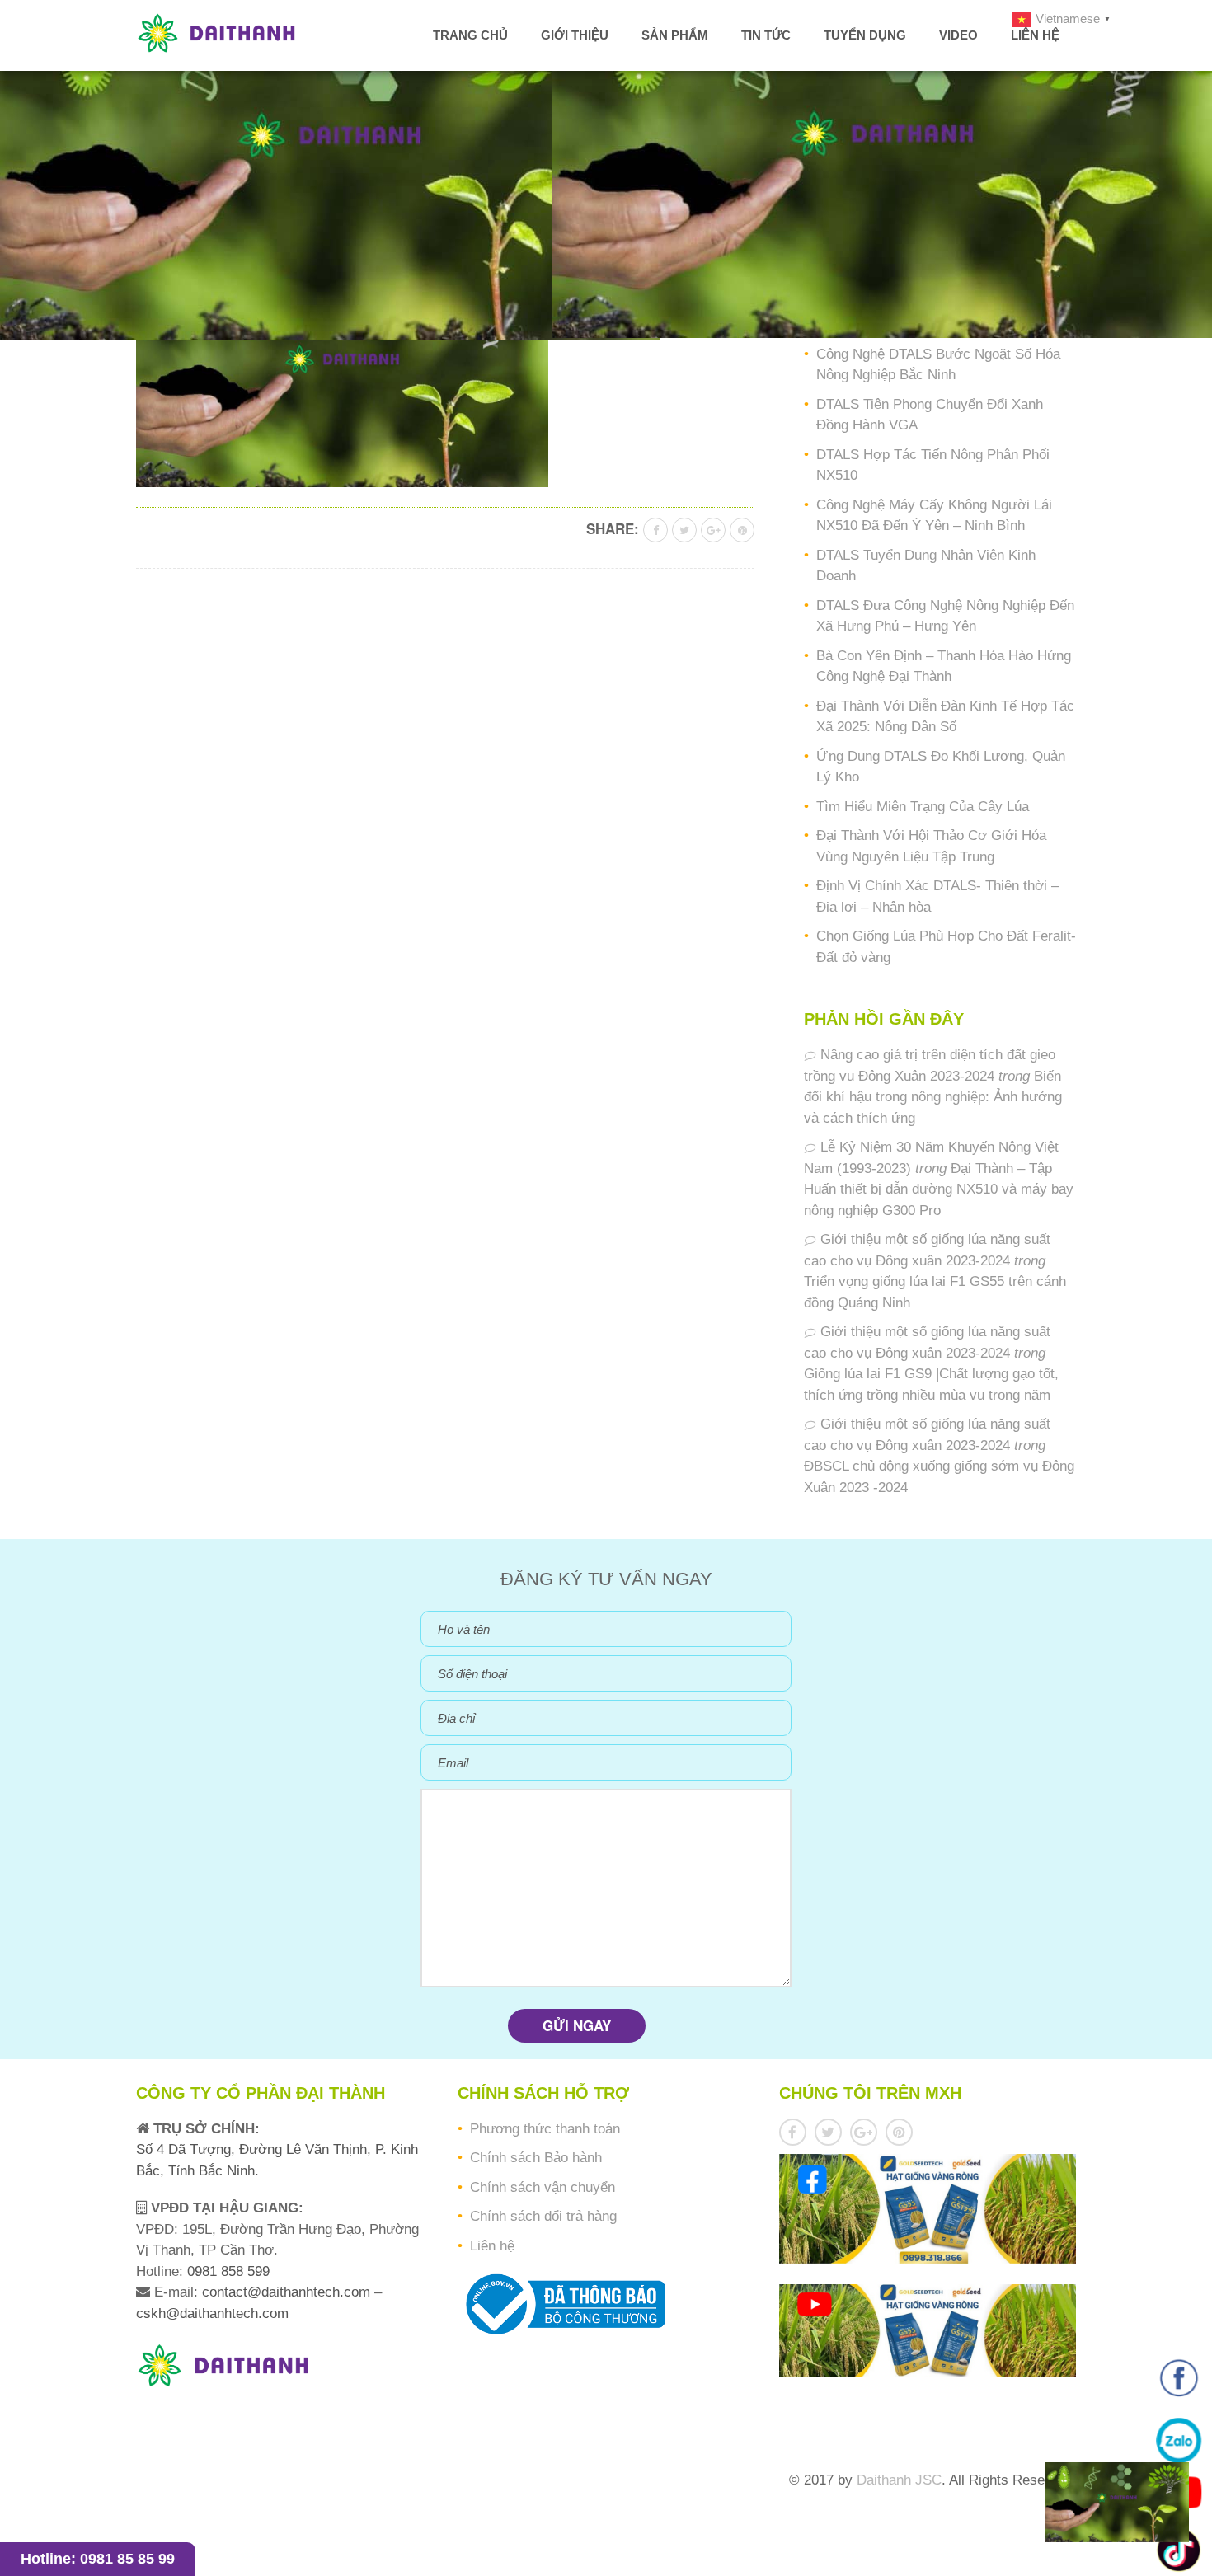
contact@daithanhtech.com (288, 2292)
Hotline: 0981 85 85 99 (98, 2559)
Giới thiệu (575, 35)
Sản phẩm (675, 35)
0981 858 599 (226, 2271)
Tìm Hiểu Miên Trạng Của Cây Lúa (923, 807)
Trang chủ (470, 35)
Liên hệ (1035, 35)
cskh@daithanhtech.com (212, 2313)
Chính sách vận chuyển (543, 2187)
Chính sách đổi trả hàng (543, 2216)
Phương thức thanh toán (545, 2129)
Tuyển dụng (865, 35)
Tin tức (766, 35)
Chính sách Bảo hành (536, 2158)
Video (958, 35)
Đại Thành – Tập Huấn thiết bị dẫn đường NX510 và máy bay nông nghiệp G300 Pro (939, 1189)
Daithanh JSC (899, 2480)
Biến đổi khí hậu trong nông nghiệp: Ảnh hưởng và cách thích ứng (933, 1097)
